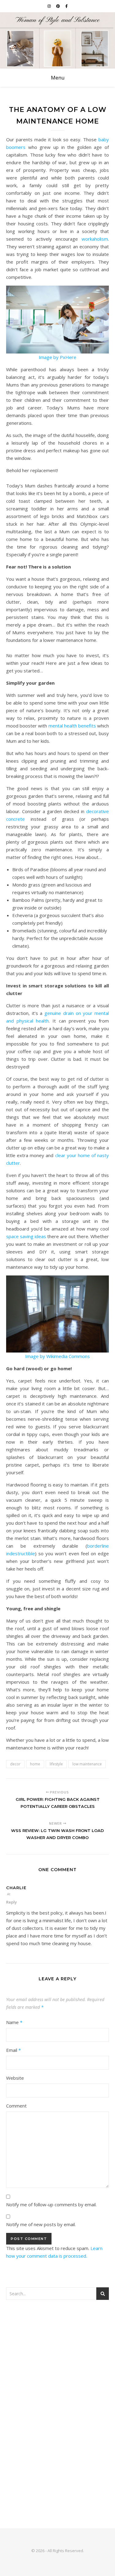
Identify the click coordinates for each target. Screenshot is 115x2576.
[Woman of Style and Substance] (57, 40)
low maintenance (87, 1764)
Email (13, 2050)
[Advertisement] (57, 2369)
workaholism (95, 239)
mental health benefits (72, 726)
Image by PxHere (57, 357)
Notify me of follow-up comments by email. (51, 2204)
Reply (11, 1902)
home (35, 1764)
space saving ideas (26, 1236)
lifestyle (56, 1764)
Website (15, 2078)
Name (14, 2022)
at (9, 1894)
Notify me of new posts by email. (41, 2224)
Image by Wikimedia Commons (57, 1356)
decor (15, 1764)
